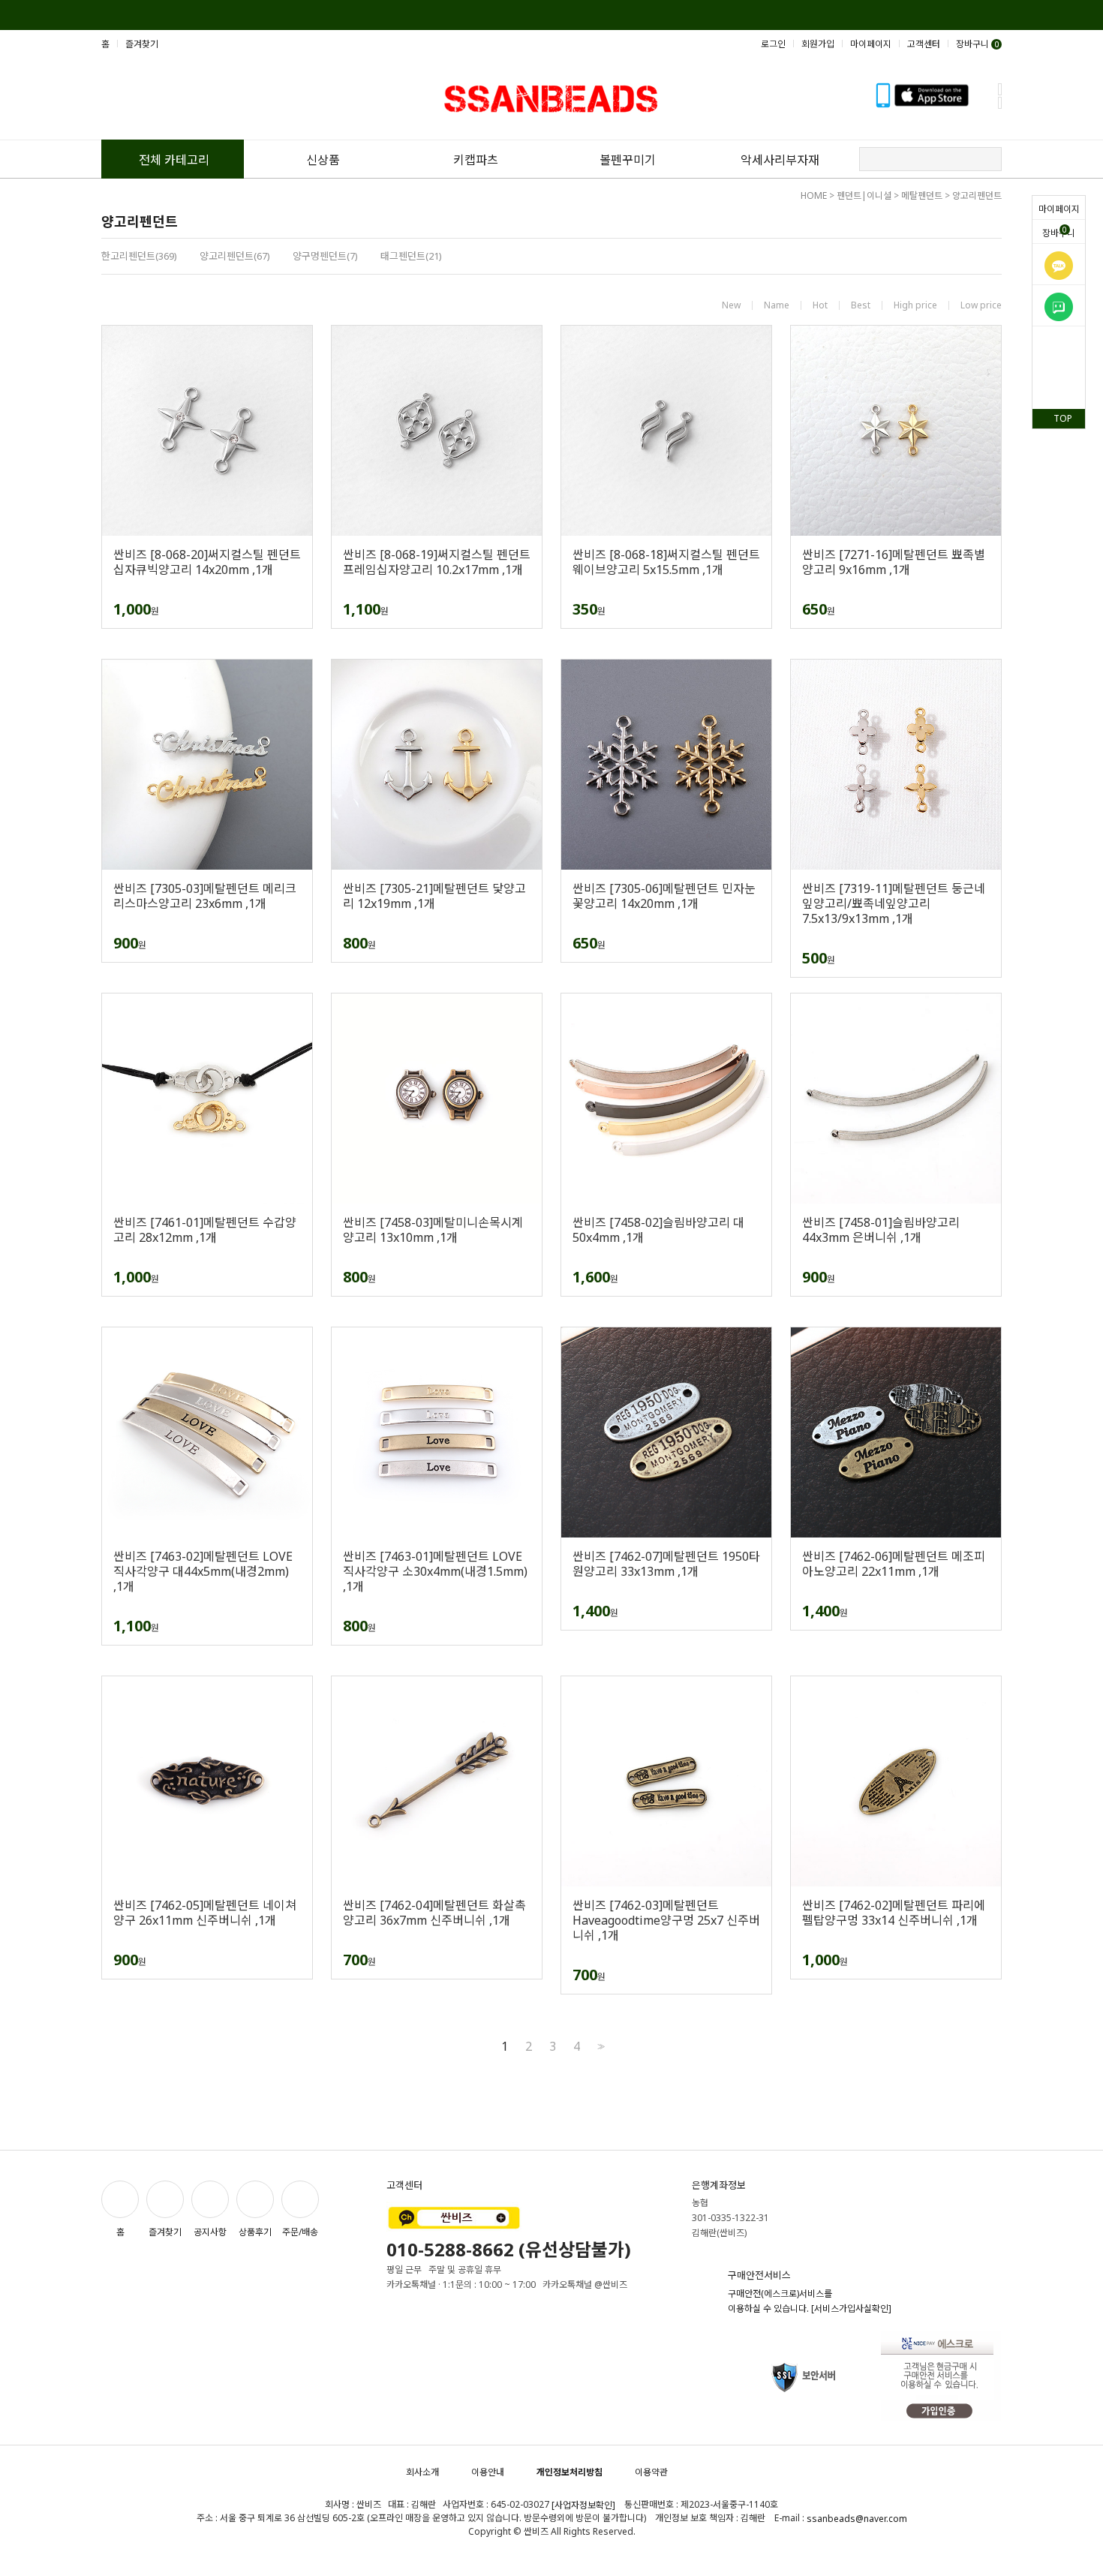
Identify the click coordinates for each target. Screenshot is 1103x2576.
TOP (1063, 418)
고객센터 (924, 44)
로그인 (773, 44)
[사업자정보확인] (583, 2505)
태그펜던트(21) (411, 256)
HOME (814, 195)
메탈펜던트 (922, 195)
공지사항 (210, 2232)
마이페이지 (1059, 209)
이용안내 (488, 2472)
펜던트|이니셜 (864, 195)
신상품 (323, 160)
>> (600, 2047)
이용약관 (651, 2472)
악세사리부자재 (780, 160)
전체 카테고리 (174, 160)
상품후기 (255, 2232)
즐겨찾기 (142, 44)
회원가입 (818, 44)
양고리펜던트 (977, 195)
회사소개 (422, 2472)
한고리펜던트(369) (139, 256)
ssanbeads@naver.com (857, 2519)
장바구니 (1059, 232)
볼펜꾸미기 (628, 160)
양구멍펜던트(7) (325, 256)
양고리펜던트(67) (235, 256)
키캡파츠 (476, 160)
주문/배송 (300, 2232)
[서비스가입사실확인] (851, 2308)
